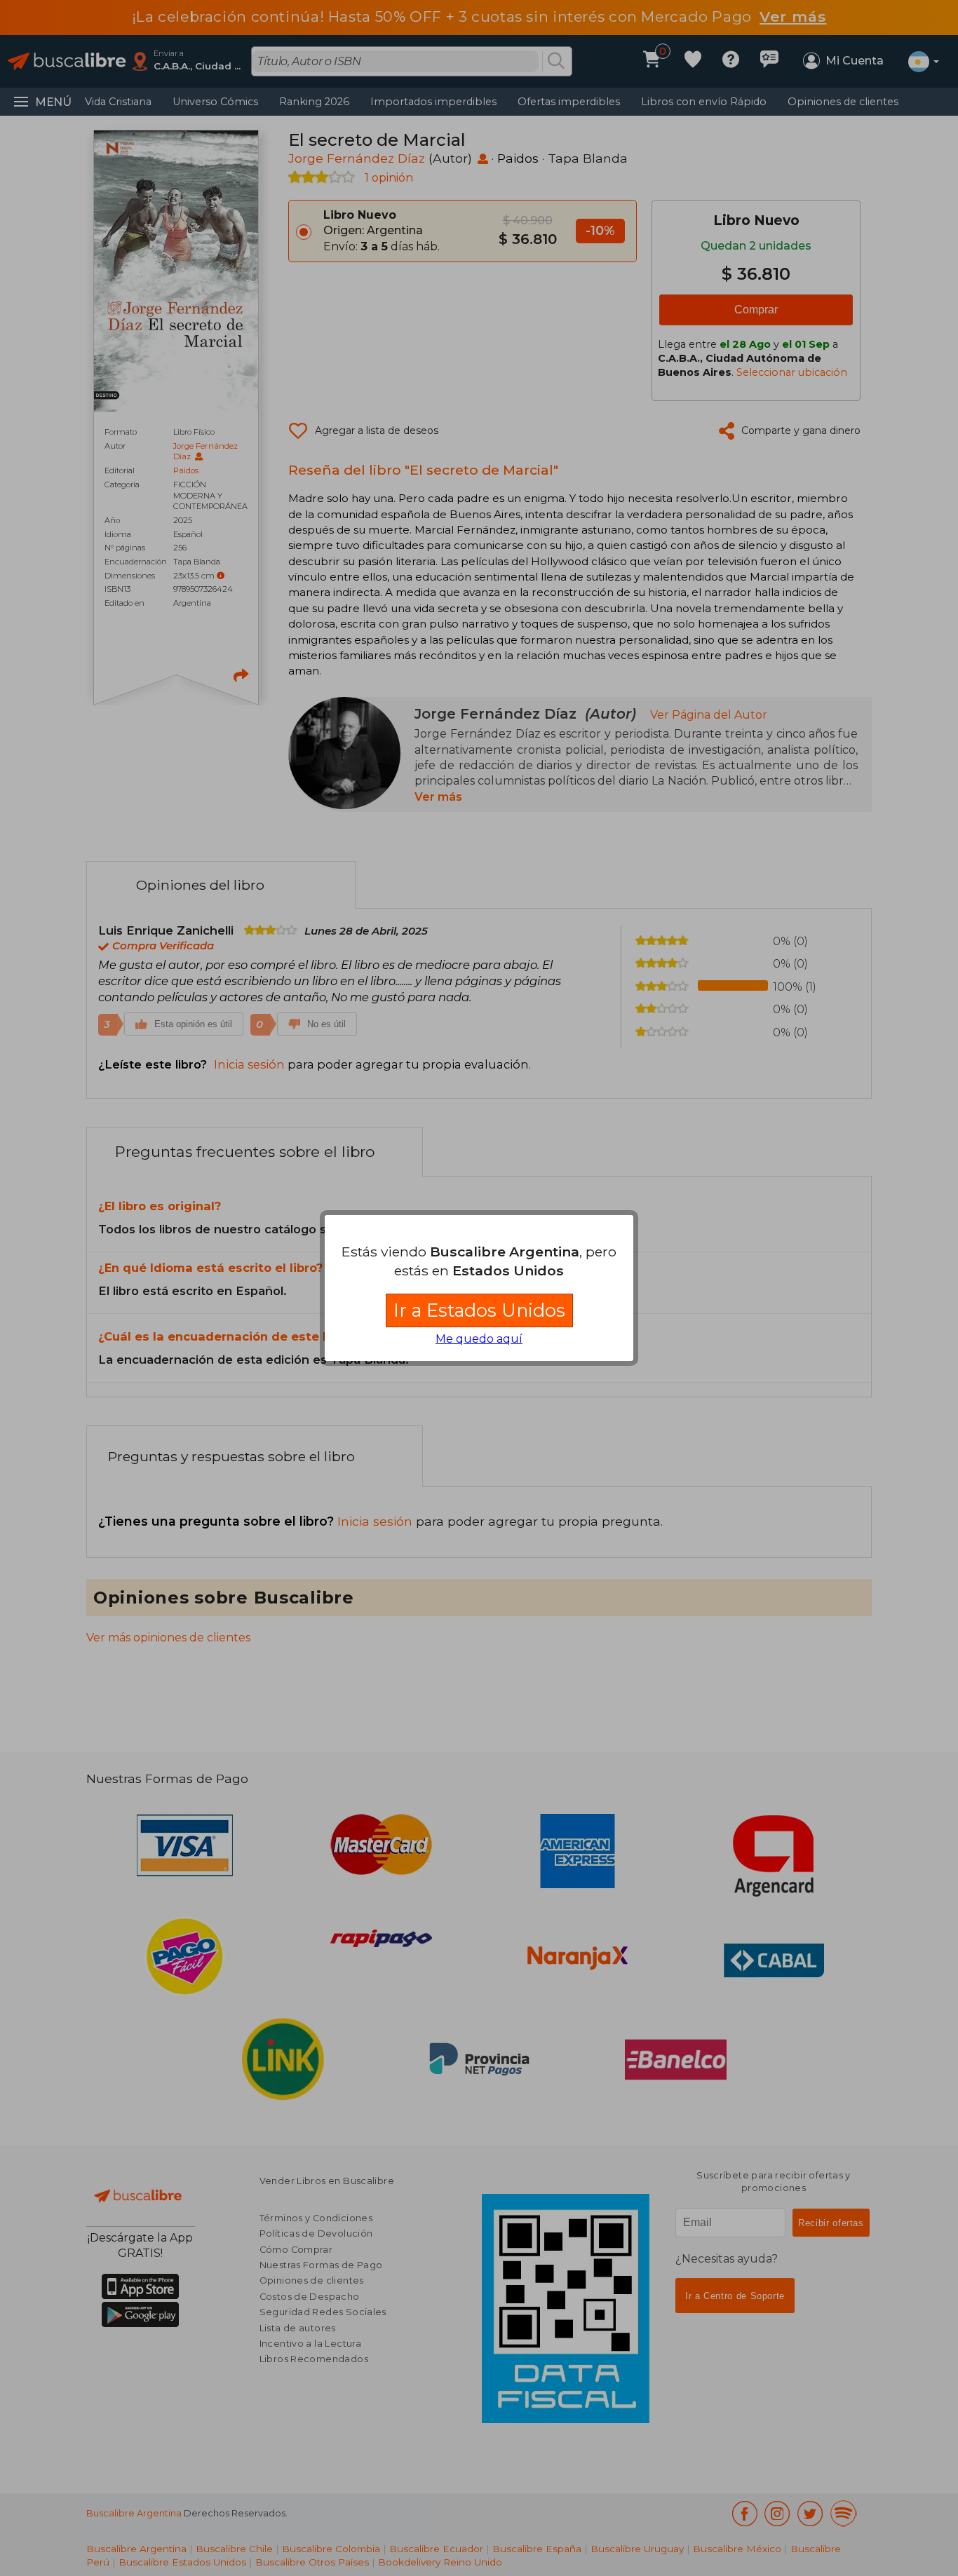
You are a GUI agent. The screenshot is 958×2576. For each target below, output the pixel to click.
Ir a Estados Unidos (479, 1310)
